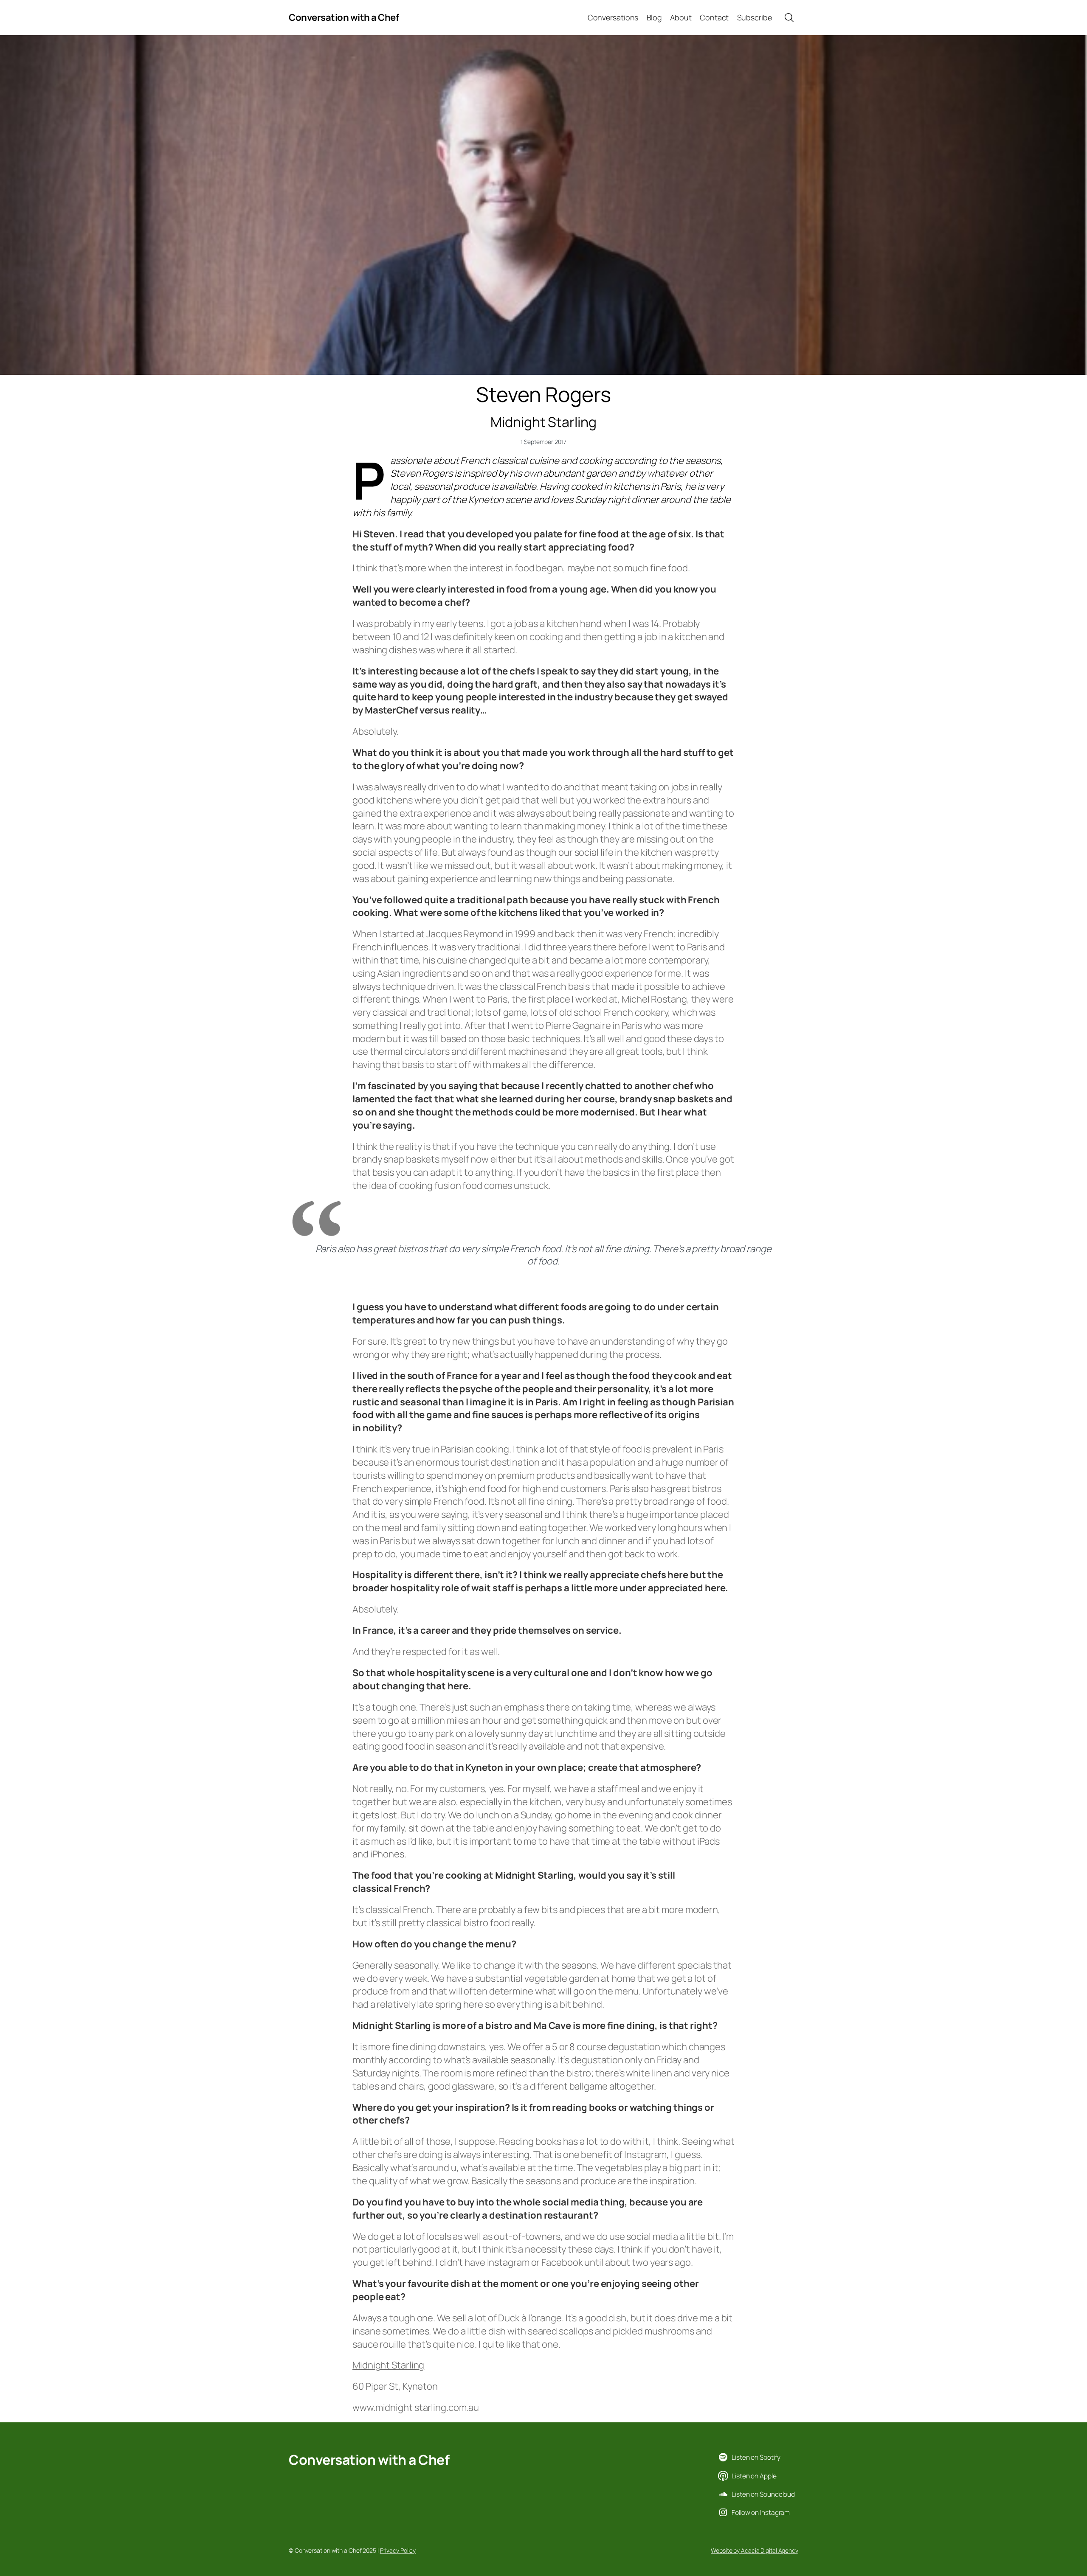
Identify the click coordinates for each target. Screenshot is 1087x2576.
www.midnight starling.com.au (416, 2407)
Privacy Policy (398, 2550)
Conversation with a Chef (344, 17)
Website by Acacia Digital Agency (755, 2550)
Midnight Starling (388, 2365)
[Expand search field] (789, 18)
